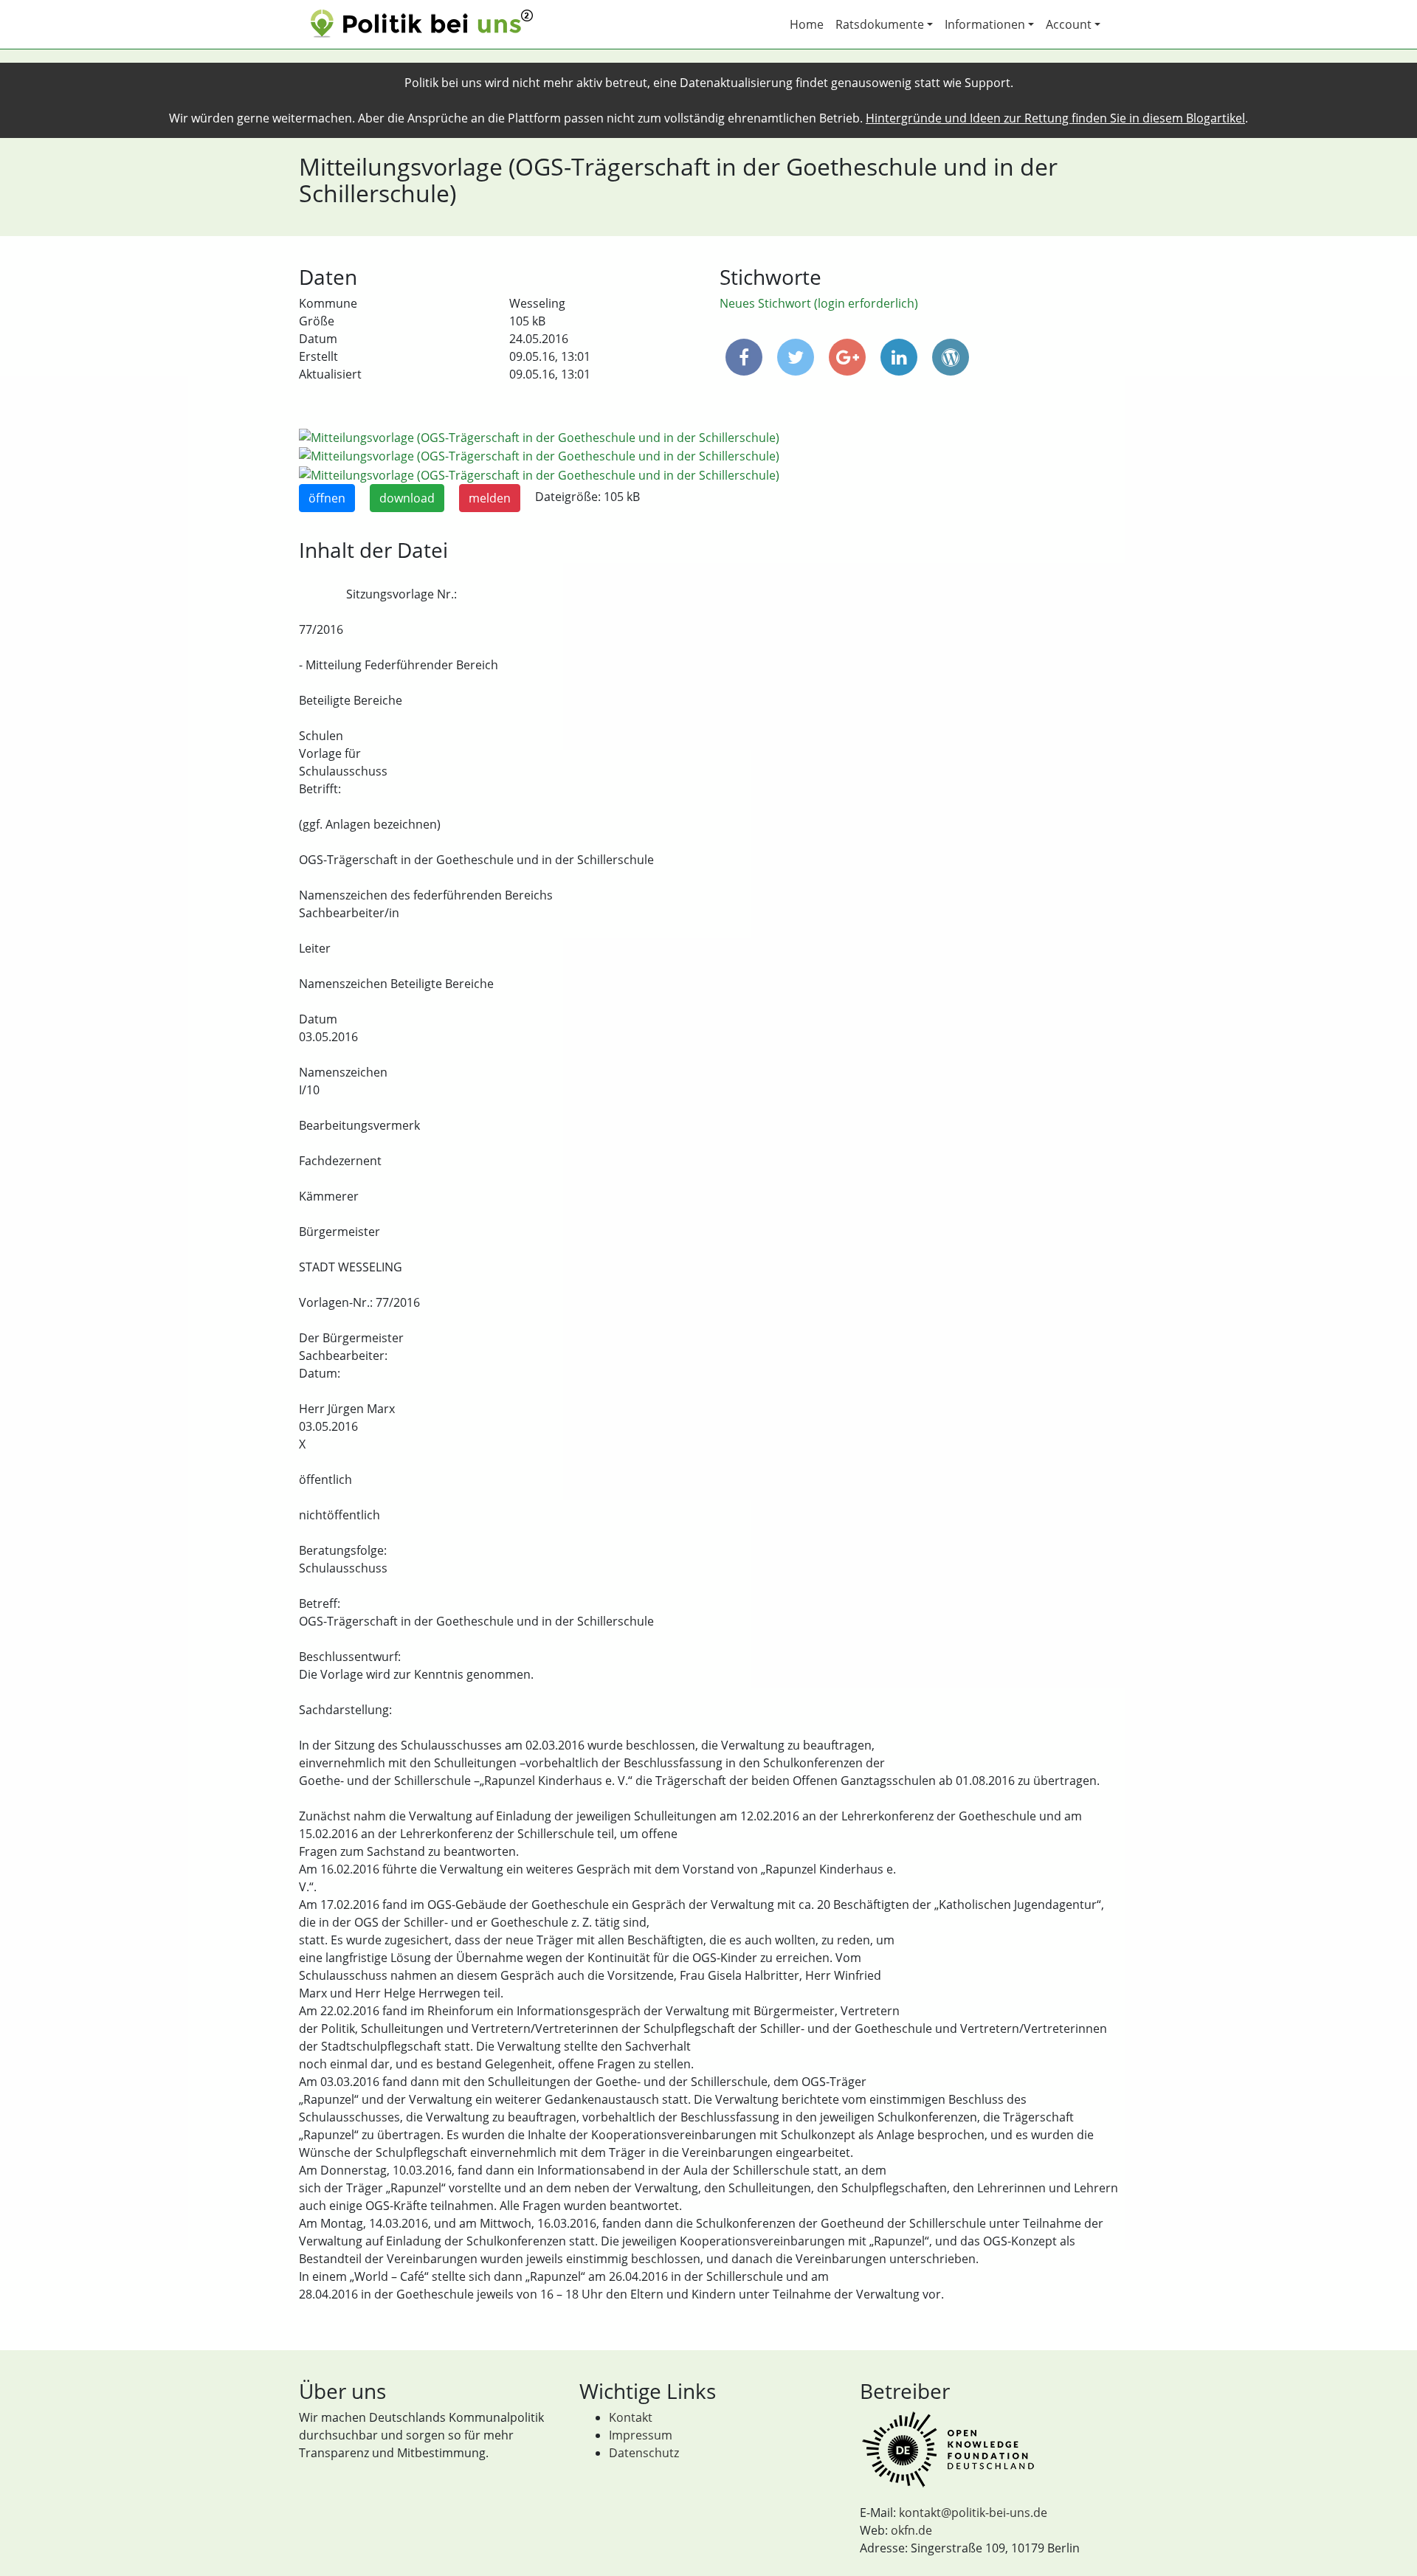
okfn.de (911, 2530)
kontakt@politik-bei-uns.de (973, 2513)
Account (1069, 24)
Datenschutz (644, 2453)
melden (490, 498)
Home (807, 24)
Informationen (985, 24)
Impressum (641, 2435)
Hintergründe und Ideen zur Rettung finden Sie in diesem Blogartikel (1055, 118)
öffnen (327, 498)
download (407, 498)
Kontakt (631, 2417)
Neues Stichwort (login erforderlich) (819, 303)
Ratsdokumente (880, 24)
